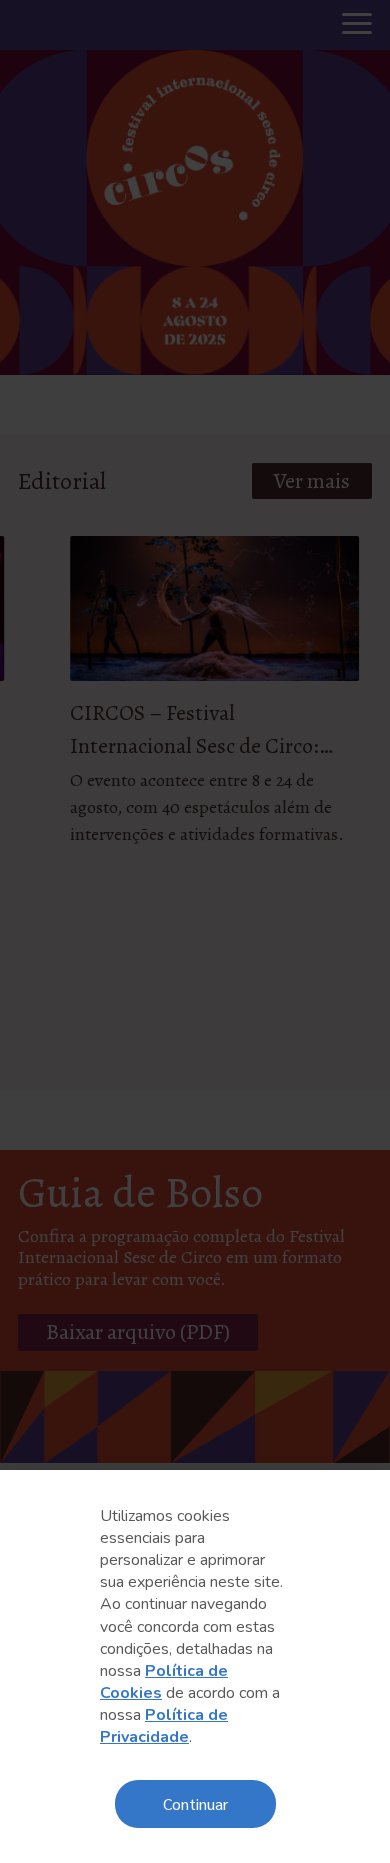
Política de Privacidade (164, 1726)
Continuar (195, 1803)
